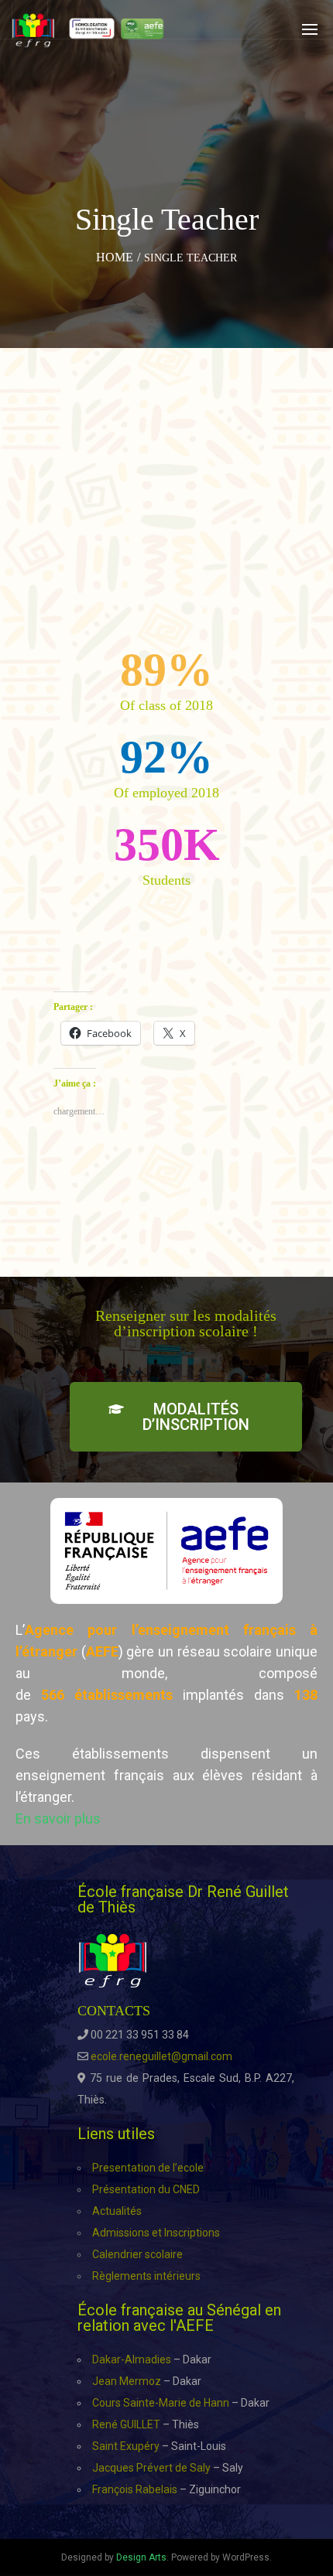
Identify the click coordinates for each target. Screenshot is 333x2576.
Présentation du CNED (146, 2189)
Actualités (117, 2211)
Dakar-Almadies (132, 2359)
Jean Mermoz (127, 2381)
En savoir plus (58, 1819)
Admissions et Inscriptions (156, 2233)
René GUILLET (126, 2424)
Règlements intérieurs (146, 2276)
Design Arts (141, 2557)
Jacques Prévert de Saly (151, 2468)
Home (115, 257)
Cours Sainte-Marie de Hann (161, 2403)
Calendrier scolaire (137, 2254)
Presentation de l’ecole (148, 2168)
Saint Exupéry (126, 2446)
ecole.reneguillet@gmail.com (161, 2056)
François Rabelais (135, 2489)
